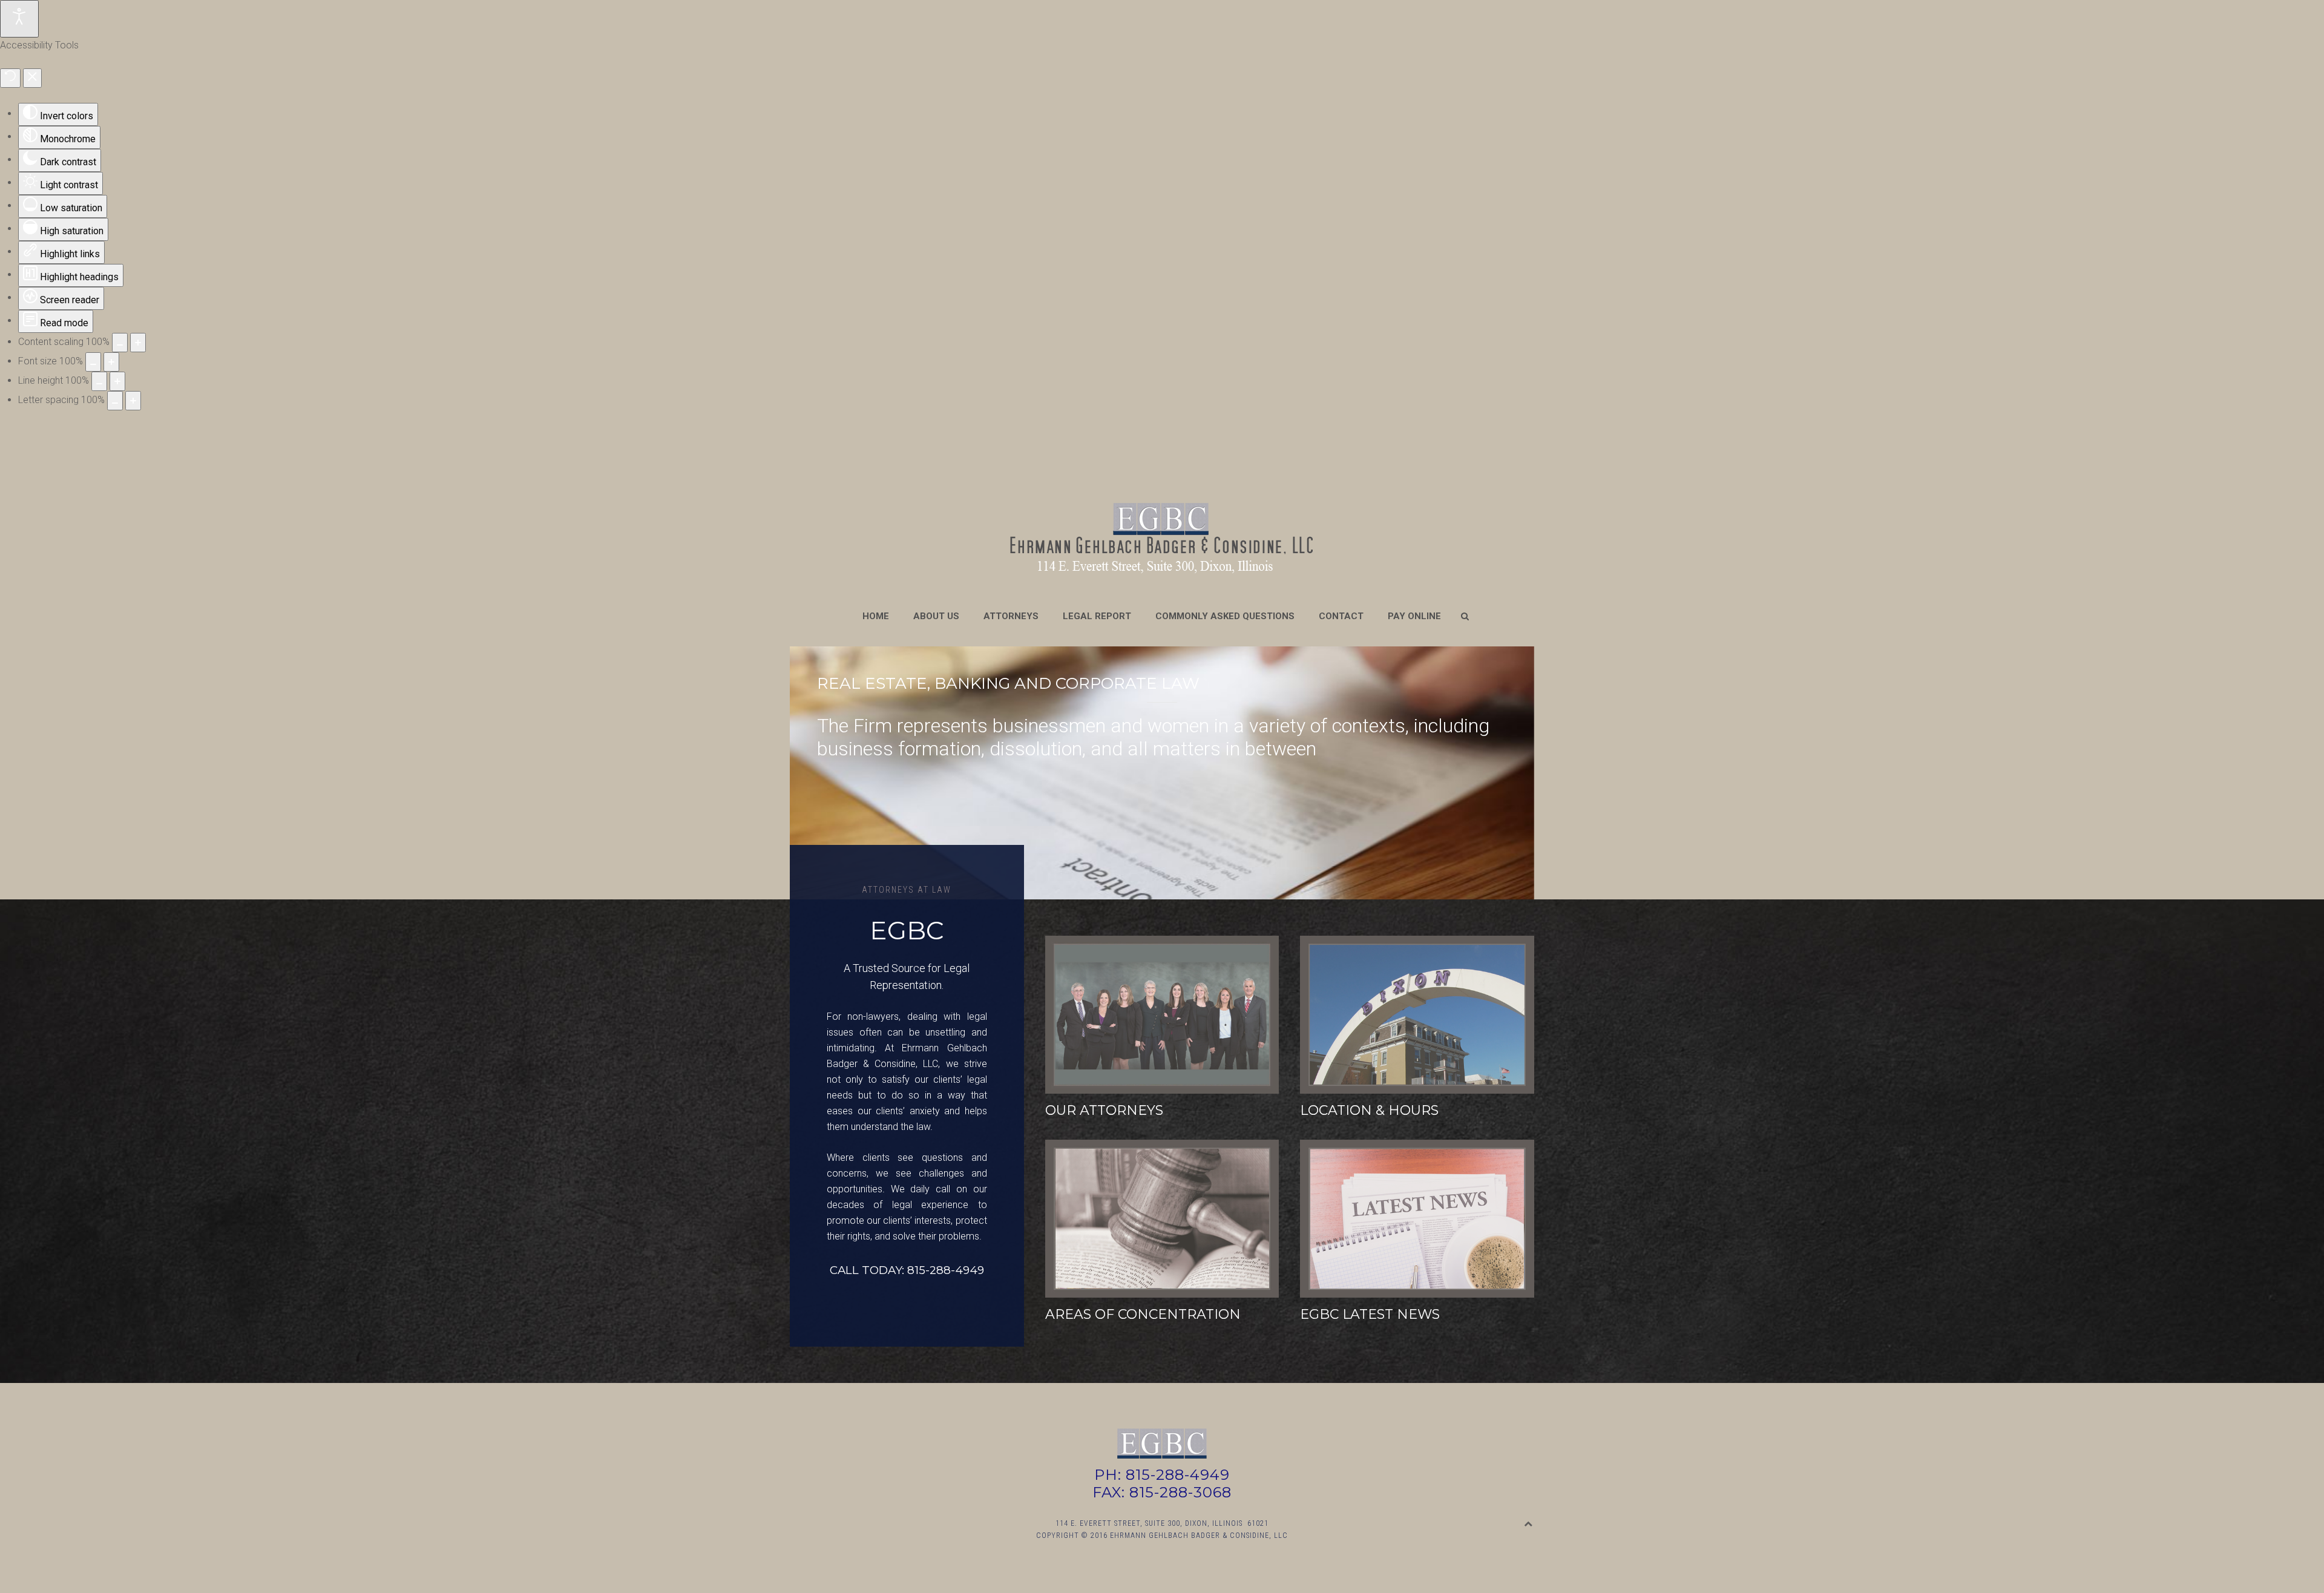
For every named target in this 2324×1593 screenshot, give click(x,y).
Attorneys (1011, 616)
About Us (936, 616)
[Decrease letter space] (115, 401)
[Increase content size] (138, 343)
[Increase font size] (111, 362)
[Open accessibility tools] (19, 19)
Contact (1341, 616)
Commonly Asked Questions (1225, 616)
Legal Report (1097, 616)
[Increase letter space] (133, 401)
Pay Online (1414, 616)
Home (876, 616)
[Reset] (10, 78)
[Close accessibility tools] (32, 78)
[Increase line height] (117, 381)
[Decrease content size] (120, 343)
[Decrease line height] (99, 381)
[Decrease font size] (93, 362)
